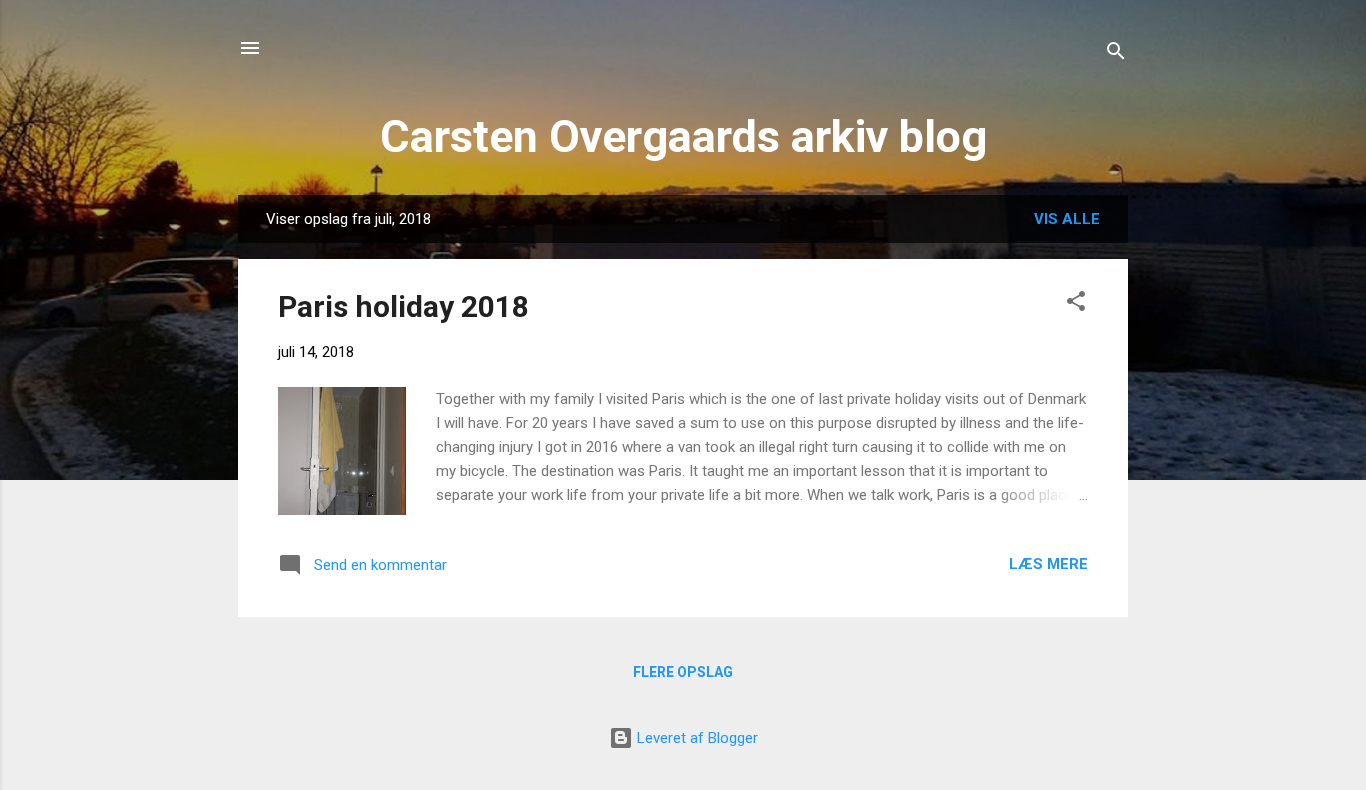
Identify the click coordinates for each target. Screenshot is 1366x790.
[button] (1076, 304)
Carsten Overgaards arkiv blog (683, 136)
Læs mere (1048, 564)
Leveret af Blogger (695, 738)
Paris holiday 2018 (403, 306)
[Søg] (1116, 54)
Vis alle (1067, 219)
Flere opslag (683, 672)
